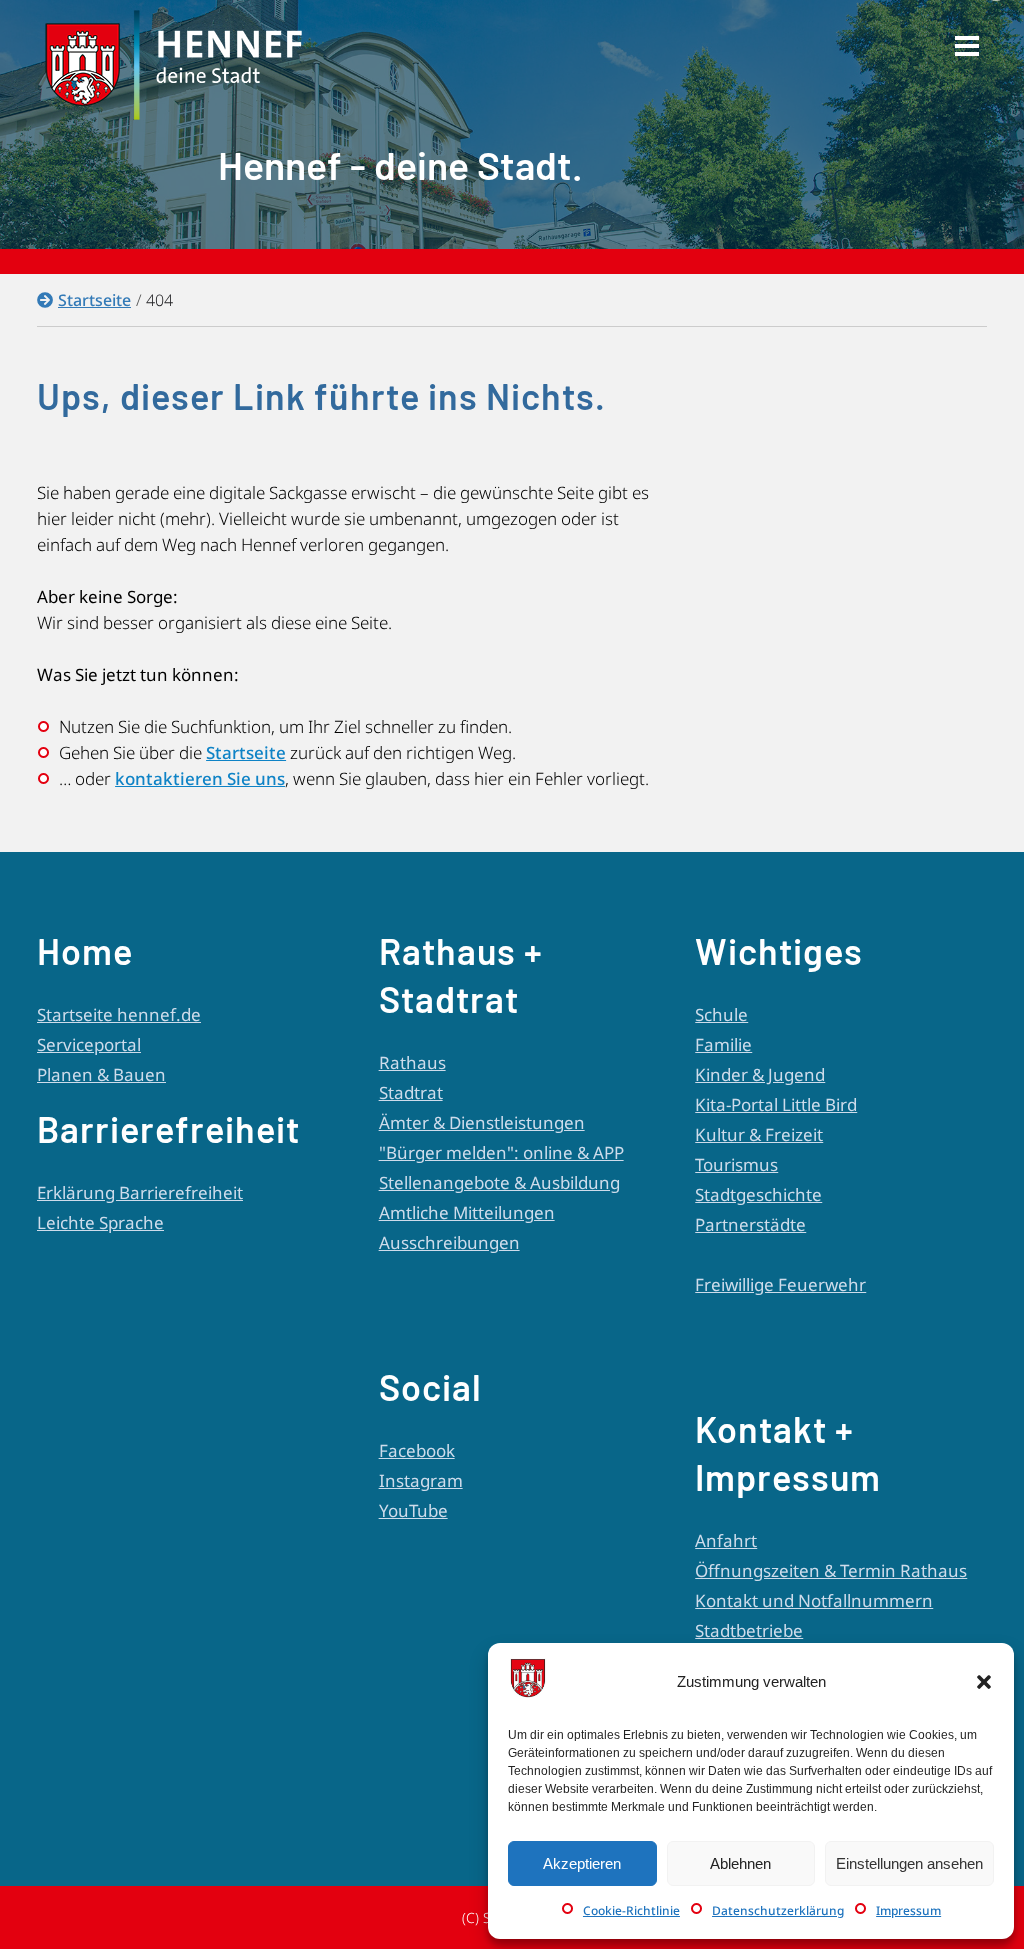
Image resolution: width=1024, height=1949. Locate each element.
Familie (723, 1044)
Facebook (417, 1450)
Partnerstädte (750, 1224)
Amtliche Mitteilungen (467, 1212)
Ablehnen (740, 1863)
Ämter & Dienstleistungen (482, 1122)
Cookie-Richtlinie (631, 1910)
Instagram (421, 1480)
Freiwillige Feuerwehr (780, 1284)
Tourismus (736, 1164)
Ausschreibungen (449, 1242)
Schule (721, 1014)
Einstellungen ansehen (909, 1863)
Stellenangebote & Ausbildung (499, 1182)
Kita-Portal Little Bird (776, 1104)
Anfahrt (726, 1540)
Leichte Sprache (100, 1222)
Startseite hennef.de (119, 1014)
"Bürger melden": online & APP (501, 1152)
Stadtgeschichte (758, 1194)
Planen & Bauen (101, 1074)
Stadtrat (411, 1092)
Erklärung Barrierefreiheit (140, 1192)
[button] (984, 1682)
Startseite (94, 300)
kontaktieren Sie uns (200, 778)
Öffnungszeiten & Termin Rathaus (831, 1570)
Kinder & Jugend (760, 1074)
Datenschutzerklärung (778, 1910)
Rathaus (412, 1062)
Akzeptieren (582, 1863)
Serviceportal (89, 1044)
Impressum (908, 1910)
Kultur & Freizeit (759, 1134)
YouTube (413, 1510)
